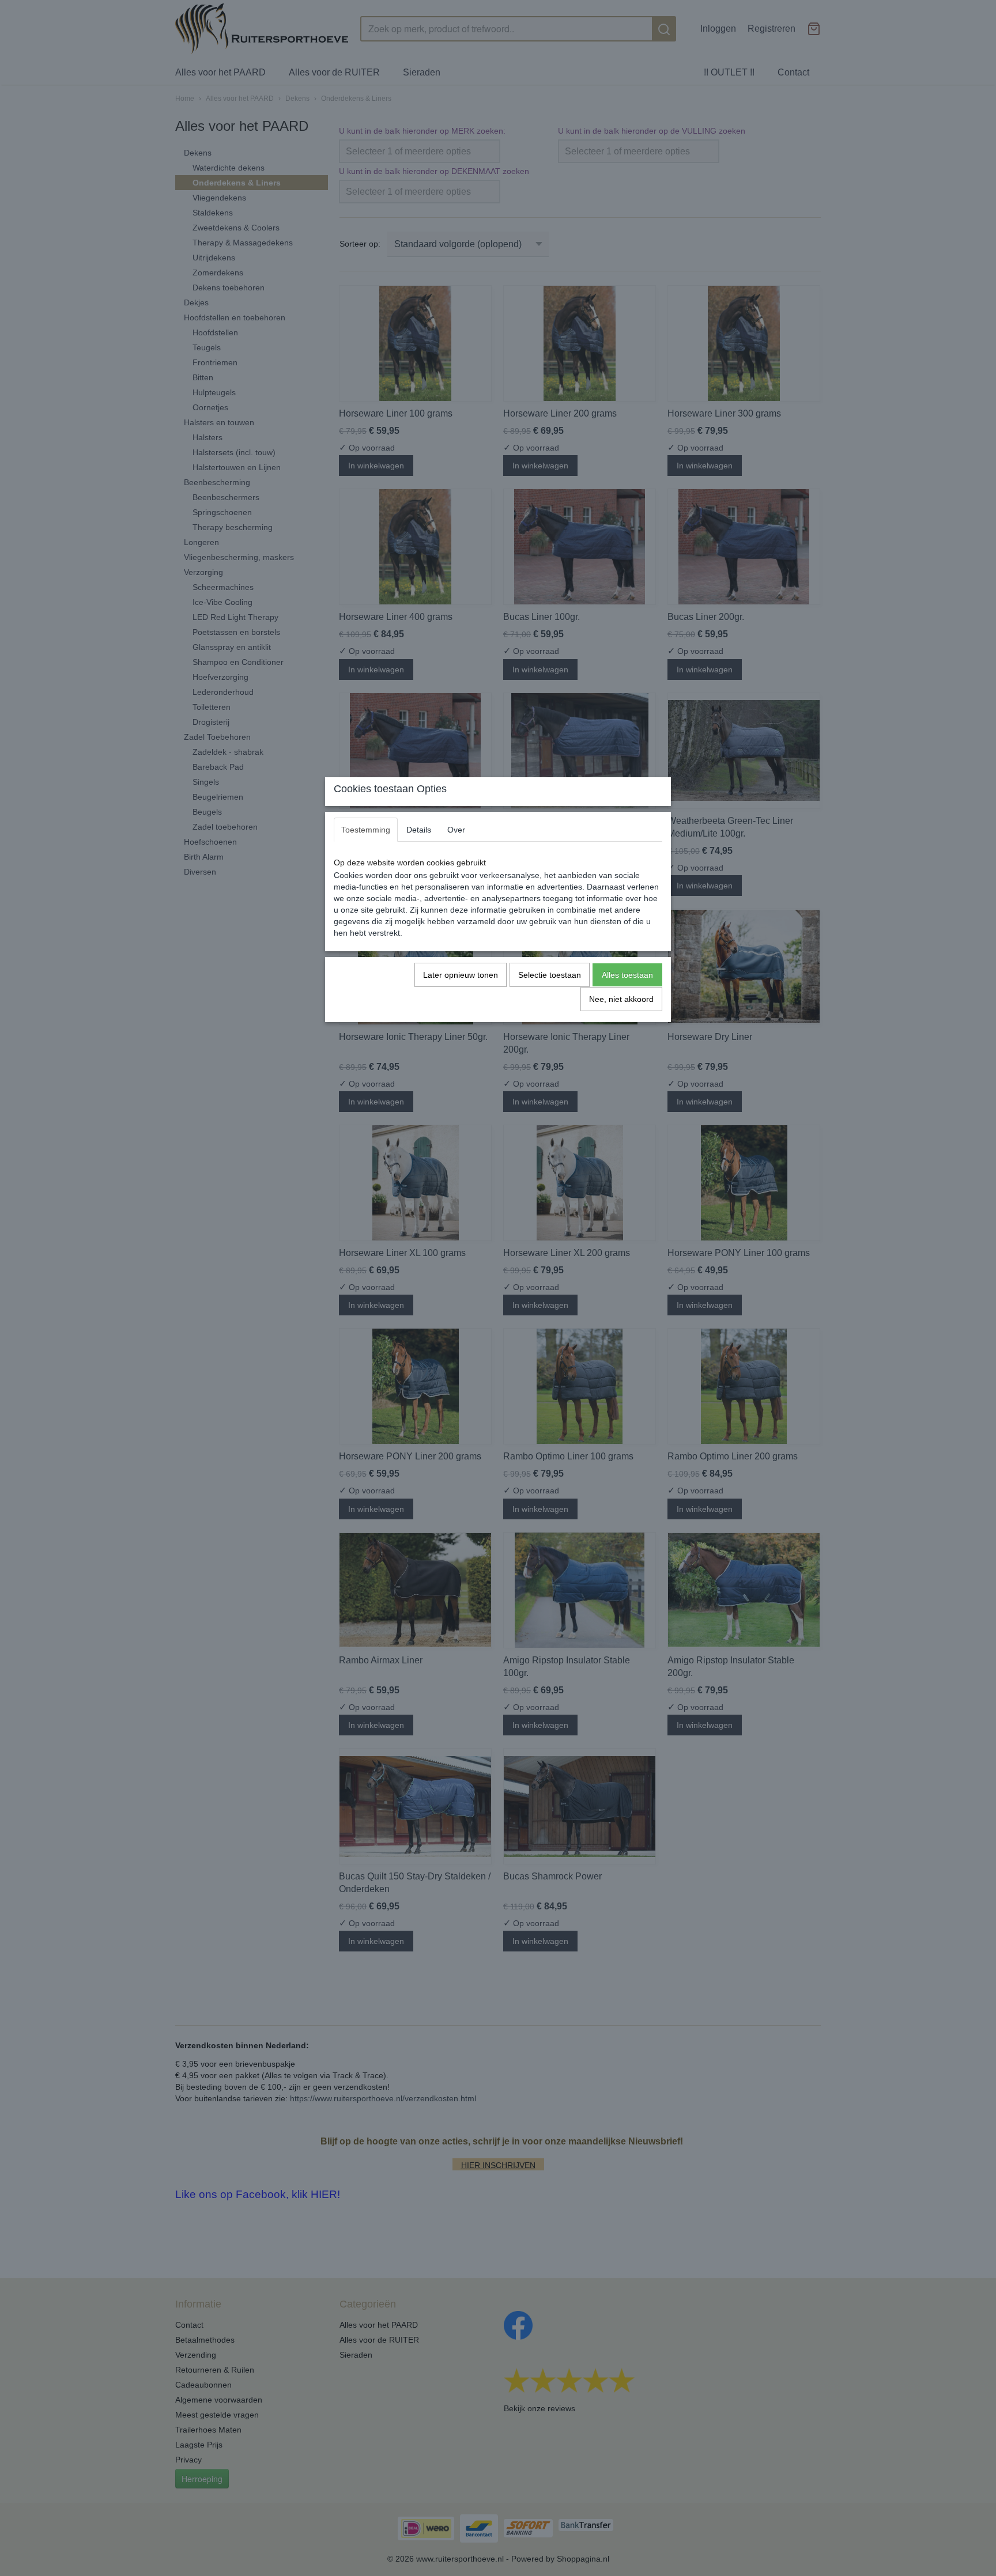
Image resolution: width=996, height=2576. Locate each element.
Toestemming (366, 830)
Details (419, 830)
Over (456, 830)
